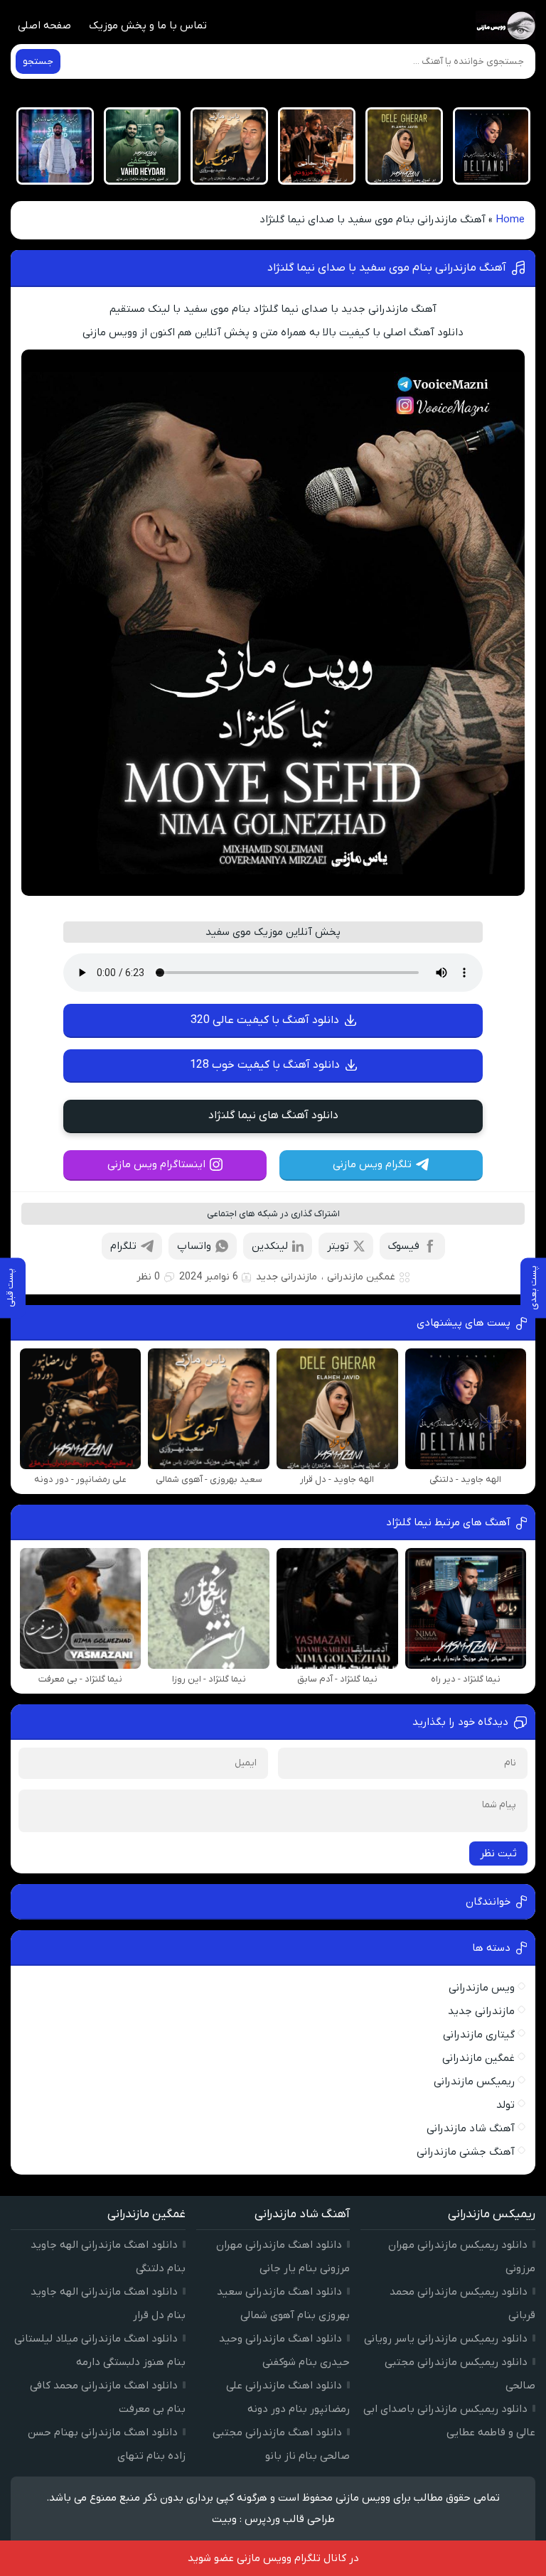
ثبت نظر (498, 1853)
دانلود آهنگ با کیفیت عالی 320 (265, 1020)
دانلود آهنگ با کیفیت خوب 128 (265, 1065)
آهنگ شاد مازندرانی (471, 2128)
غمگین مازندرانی (361, 1277)
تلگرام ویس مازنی (372, 1164)
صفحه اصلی (44, 26)
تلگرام (123, 1246)
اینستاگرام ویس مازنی (156, 1164)
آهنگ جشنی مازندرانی (466, 2152)
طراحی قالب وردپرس (290, 2519)
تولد (505, 2105)
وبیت (224, 2519)
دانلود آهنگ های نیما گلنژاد (273, 1115)
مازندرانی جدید (287, 1277)
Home (510, 220)
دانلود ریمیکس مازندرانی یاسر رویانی (446, 2339)
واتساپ (194, 1246)
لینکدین (270, 1246)
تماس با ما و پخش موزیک (148, 26)
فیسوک (404, 1246)
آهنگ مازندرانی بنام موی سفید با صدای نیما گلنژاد (387, 268)
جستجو (38, 61)
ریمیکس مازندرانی (474, 2082)
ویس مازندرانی (482, 1988)
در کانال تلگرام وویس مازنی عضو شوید (273, 2558)
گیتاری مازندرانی (479, 2035)
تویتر (338, 1246)
